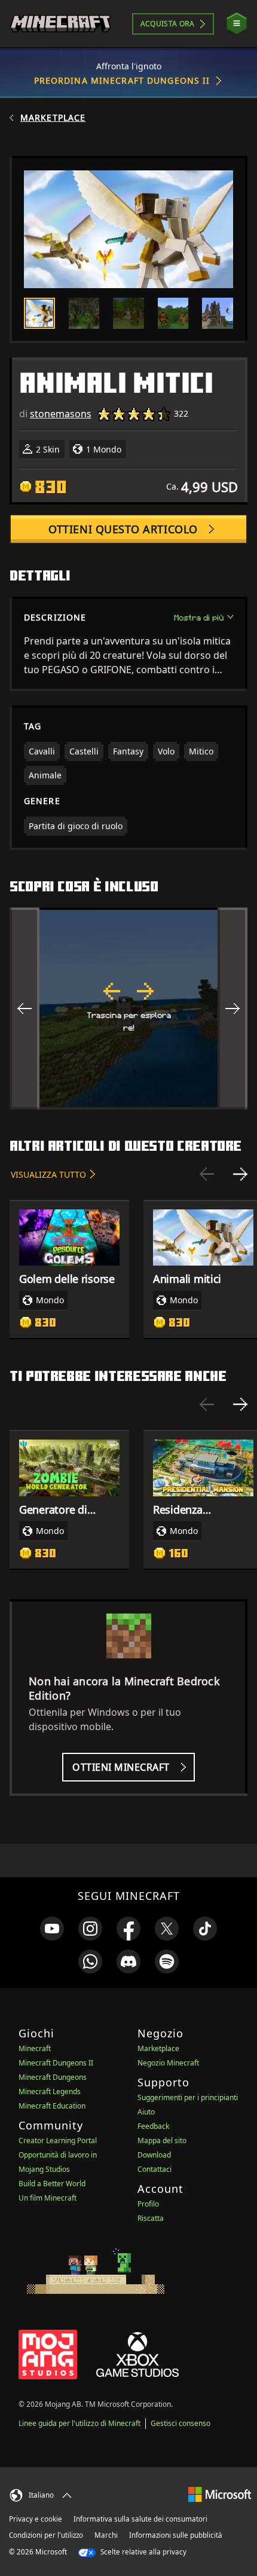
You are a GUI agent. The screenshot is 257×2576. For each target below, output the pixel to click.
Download (154, 2155)
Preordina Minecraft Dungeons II (122, 80)
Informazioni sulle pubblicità (176, 2535)
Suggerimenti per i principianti (188, 2097)
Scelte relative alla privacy (143, 2552)
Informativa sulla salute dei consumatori (140, 2519)
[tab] (39, 313)
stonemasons (61, 414)
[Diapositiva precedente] (207, 1174)
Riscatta (151, 2218)
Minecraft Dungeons (53, 2077)
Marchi (106, 2535)
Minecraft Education (52, 2106)
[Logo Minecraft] (60, 24)
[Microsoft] (220, 2494)
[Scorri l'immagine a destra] (232, 1009)
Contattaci (154, 2169)
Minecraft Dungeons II (56, 2063)
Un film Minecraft (48, 2198)
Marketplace (53, 118)
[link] (52, 1929)
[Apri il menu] (237, 24)
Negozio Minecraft (168, 2063)
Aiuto (146, 2112)
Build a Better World (52, 2184)
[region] (128, 1009)
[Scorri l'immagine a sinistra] (25, 1009)
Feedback (153, 2126)
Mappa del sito (162, 2140)
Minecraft (35, 2048)
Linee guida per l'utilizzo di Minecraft (79, 2423)
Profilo (148, 2204)
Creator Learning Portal (58, 2140)
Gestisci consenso (180, 2423)
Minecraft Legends (50, 2091)
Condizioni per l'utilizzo (46, 2535)
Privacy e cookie (36, 2519)
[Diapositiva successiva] (240, 1174)
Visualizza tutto (48, 1174)
